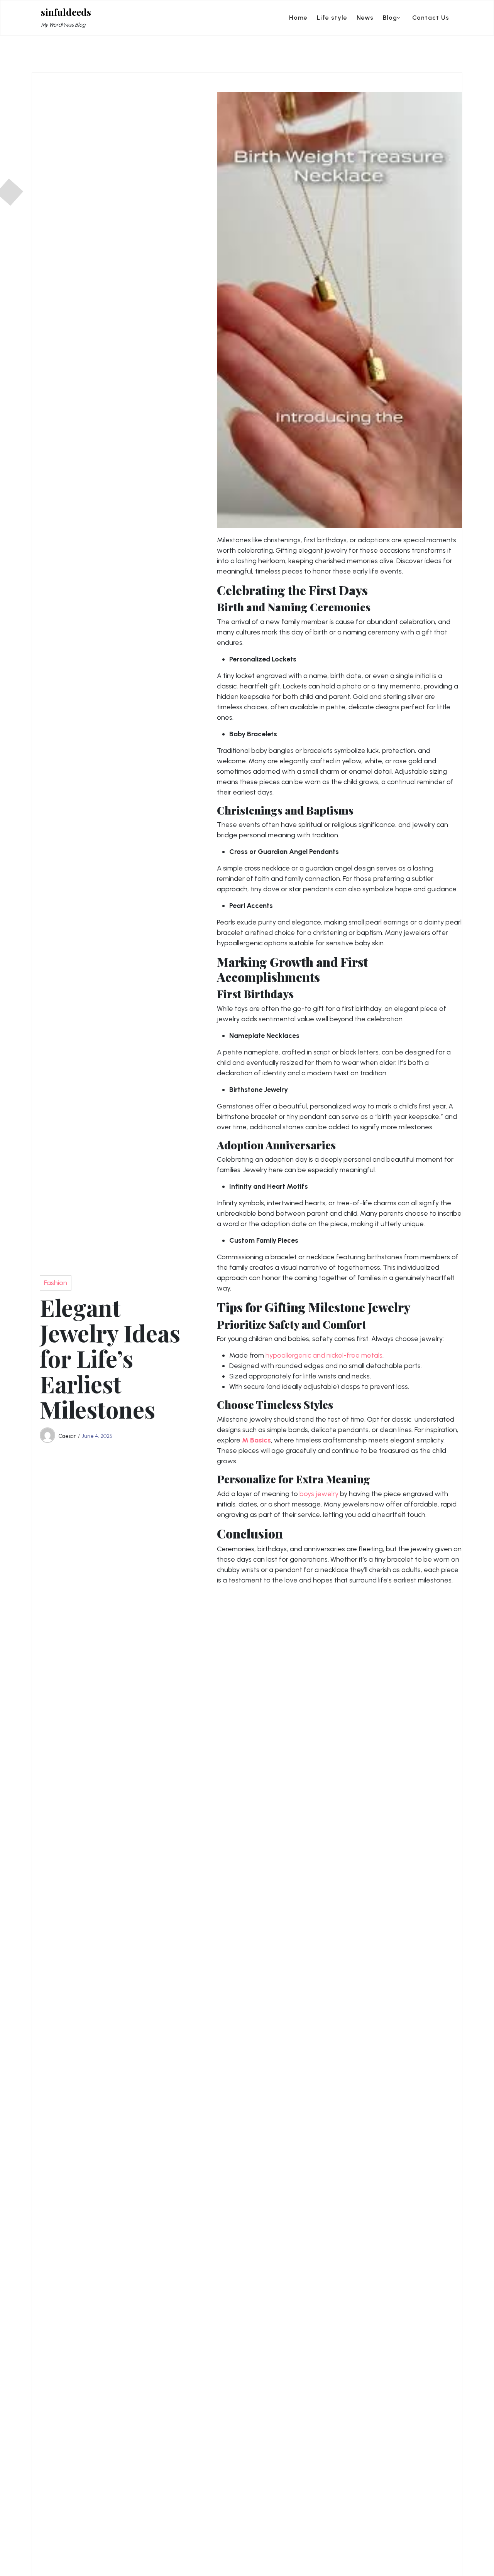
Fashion (56, 1283)
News (365, 18)
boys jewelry (319, 1494)
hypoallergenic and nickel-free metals (324, 1355)
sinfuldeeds (66, 12)
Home (298, 18)
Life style (332, 18)
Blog (390, 18)
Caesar (67, 1436)
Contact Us (431, 18)
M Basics (256, 1440)
